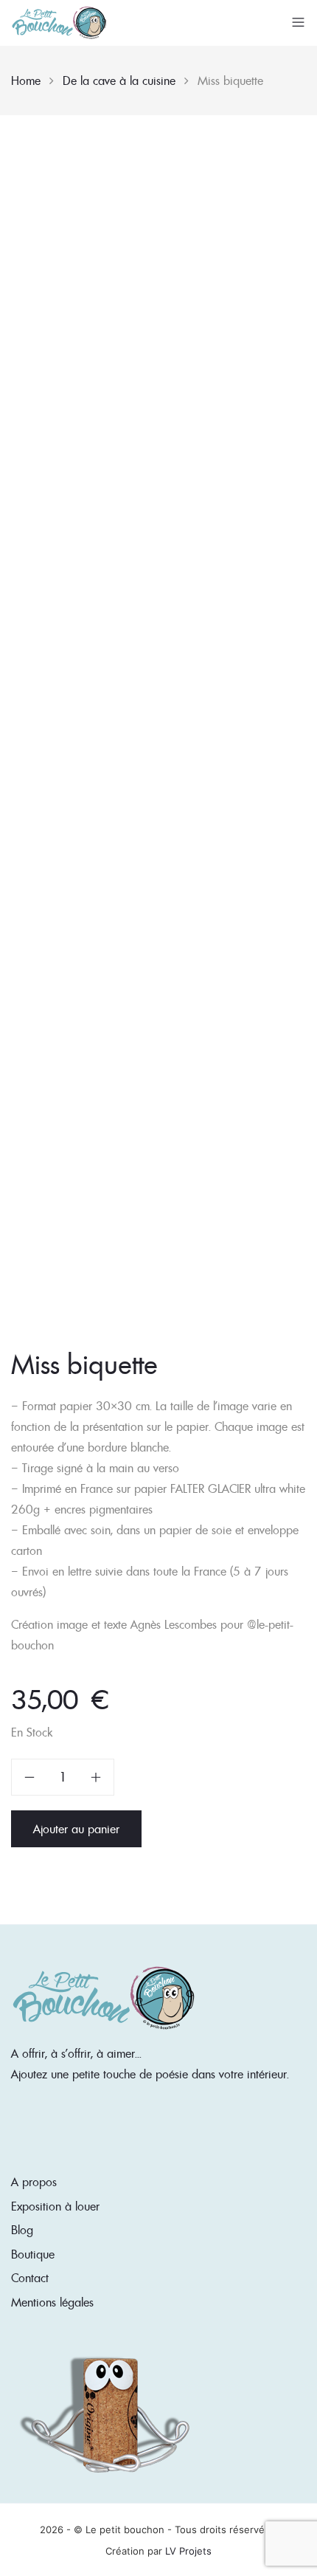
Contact (30, 2278)
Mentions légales (52, 2302)
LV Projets (188, 2551)
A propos (34, 2182)
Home (26, 80)
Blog (22, 2230)
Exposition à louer (55, 2206)
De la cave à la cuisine (119, 80)
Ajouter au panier (76, 1829)
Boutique (33, 2254)
